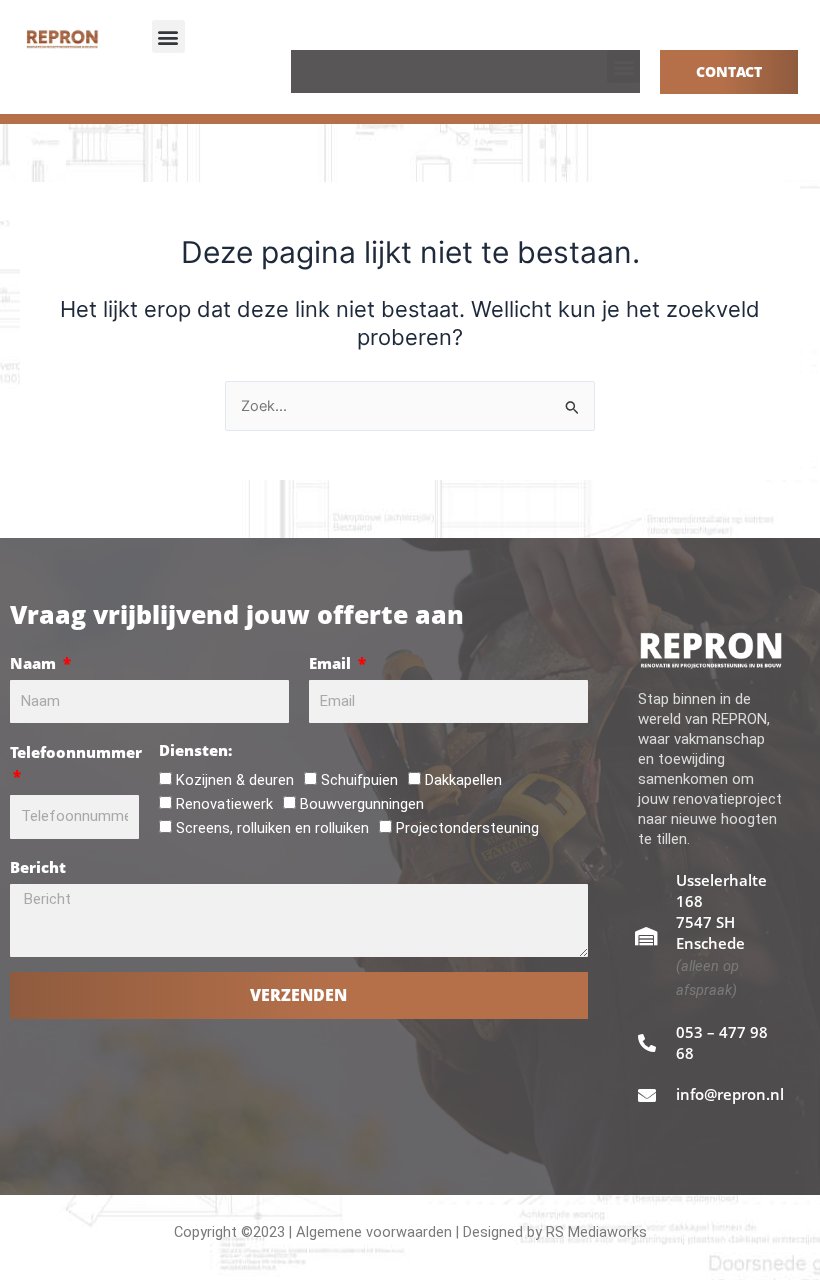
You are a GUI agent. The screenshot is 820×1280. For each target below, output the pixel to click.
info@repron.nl (730, 1094)
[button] (168, 36)
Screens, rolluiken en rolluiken (272, 828)
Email (332, 663)
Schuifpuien (359, 780)
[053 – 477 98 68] (647, 1043)
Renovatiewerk (224, 804)
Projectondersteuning (467, 828)
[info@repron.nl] (647, 1095)
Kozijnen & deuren (235, 780)
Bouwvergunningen (362, 804)
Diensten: (195, 750)
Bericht (38, 867)
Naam (35, 663)
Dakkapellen (463, 780)
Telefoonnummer (76, 752)
